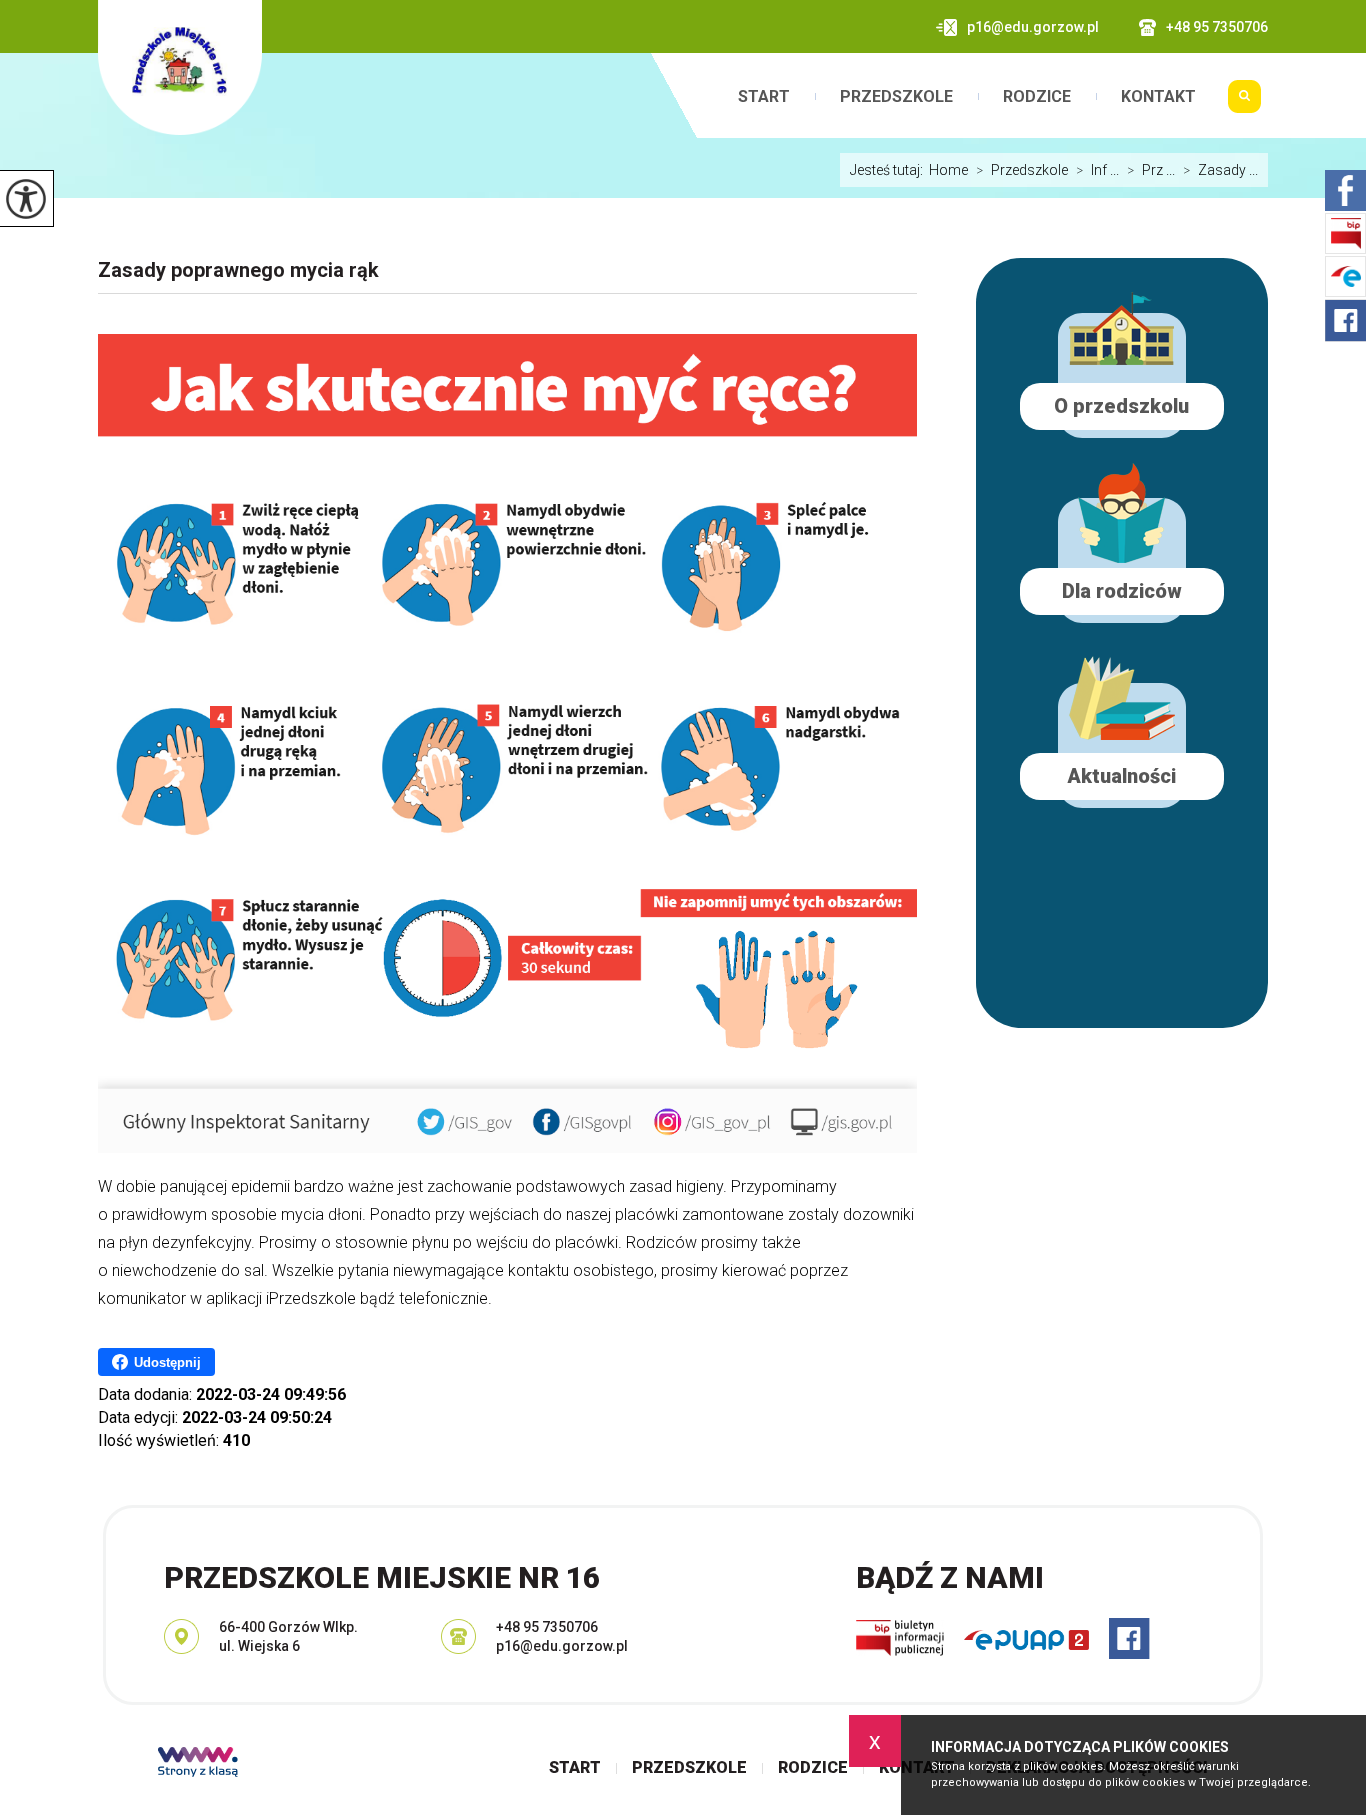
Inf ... (1097, 170)
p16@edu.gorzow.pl (1033, 27)
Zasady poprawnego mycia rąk (238, 270)
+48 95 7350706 (1217, 27)
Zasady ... (1220, 170)
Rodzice (1037, 97)
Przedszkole (896, 97)
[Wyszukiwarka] (1244, 104)
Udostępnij (167, 1362)
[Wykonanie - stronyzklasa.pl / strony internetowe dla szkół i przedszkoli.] (198, 1764)
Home (948, 170)
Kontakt (1158, 97)
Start (764, 97)
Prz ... (1151, 170)
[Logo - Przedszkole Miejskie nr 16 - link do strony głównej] (180, 67)
